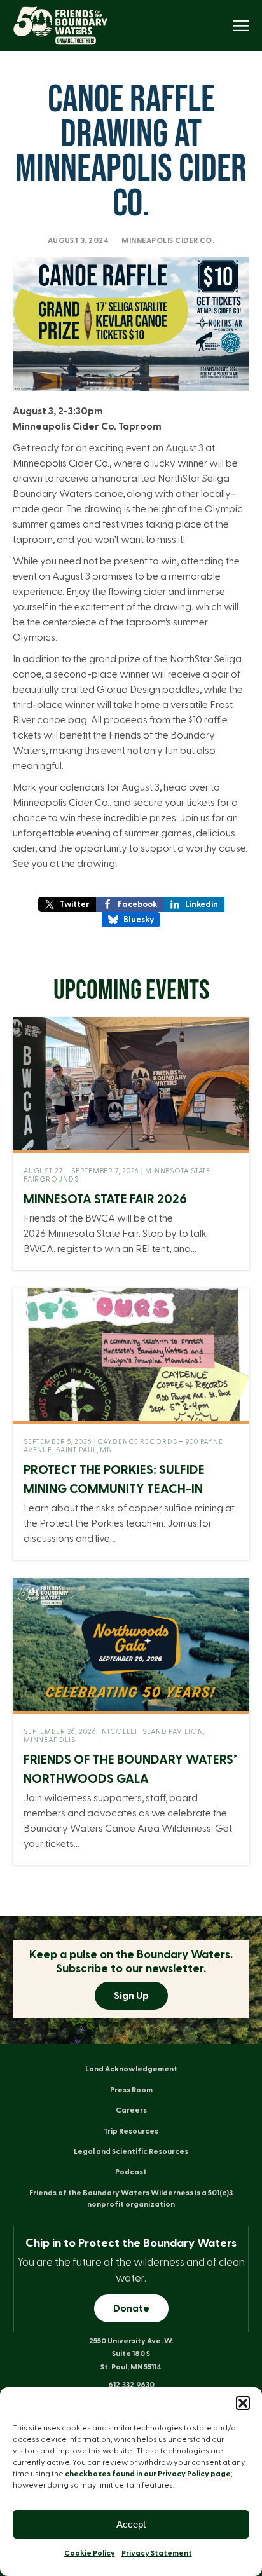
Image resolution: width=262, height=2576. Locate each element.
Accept (131, 2524)
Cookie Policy (90, 2553)
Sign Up (131, 1996)
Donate (131, 2308)
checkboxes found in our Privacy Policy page (148, 2474)
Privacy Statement (157, 2553)
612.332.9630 (131, 2385)
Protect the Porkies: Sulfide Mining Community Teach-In (114, 1480)
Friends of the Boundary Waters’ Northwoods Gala (130, 1769)
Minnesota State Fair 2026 (105, 1199)
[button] (243, 2403)
